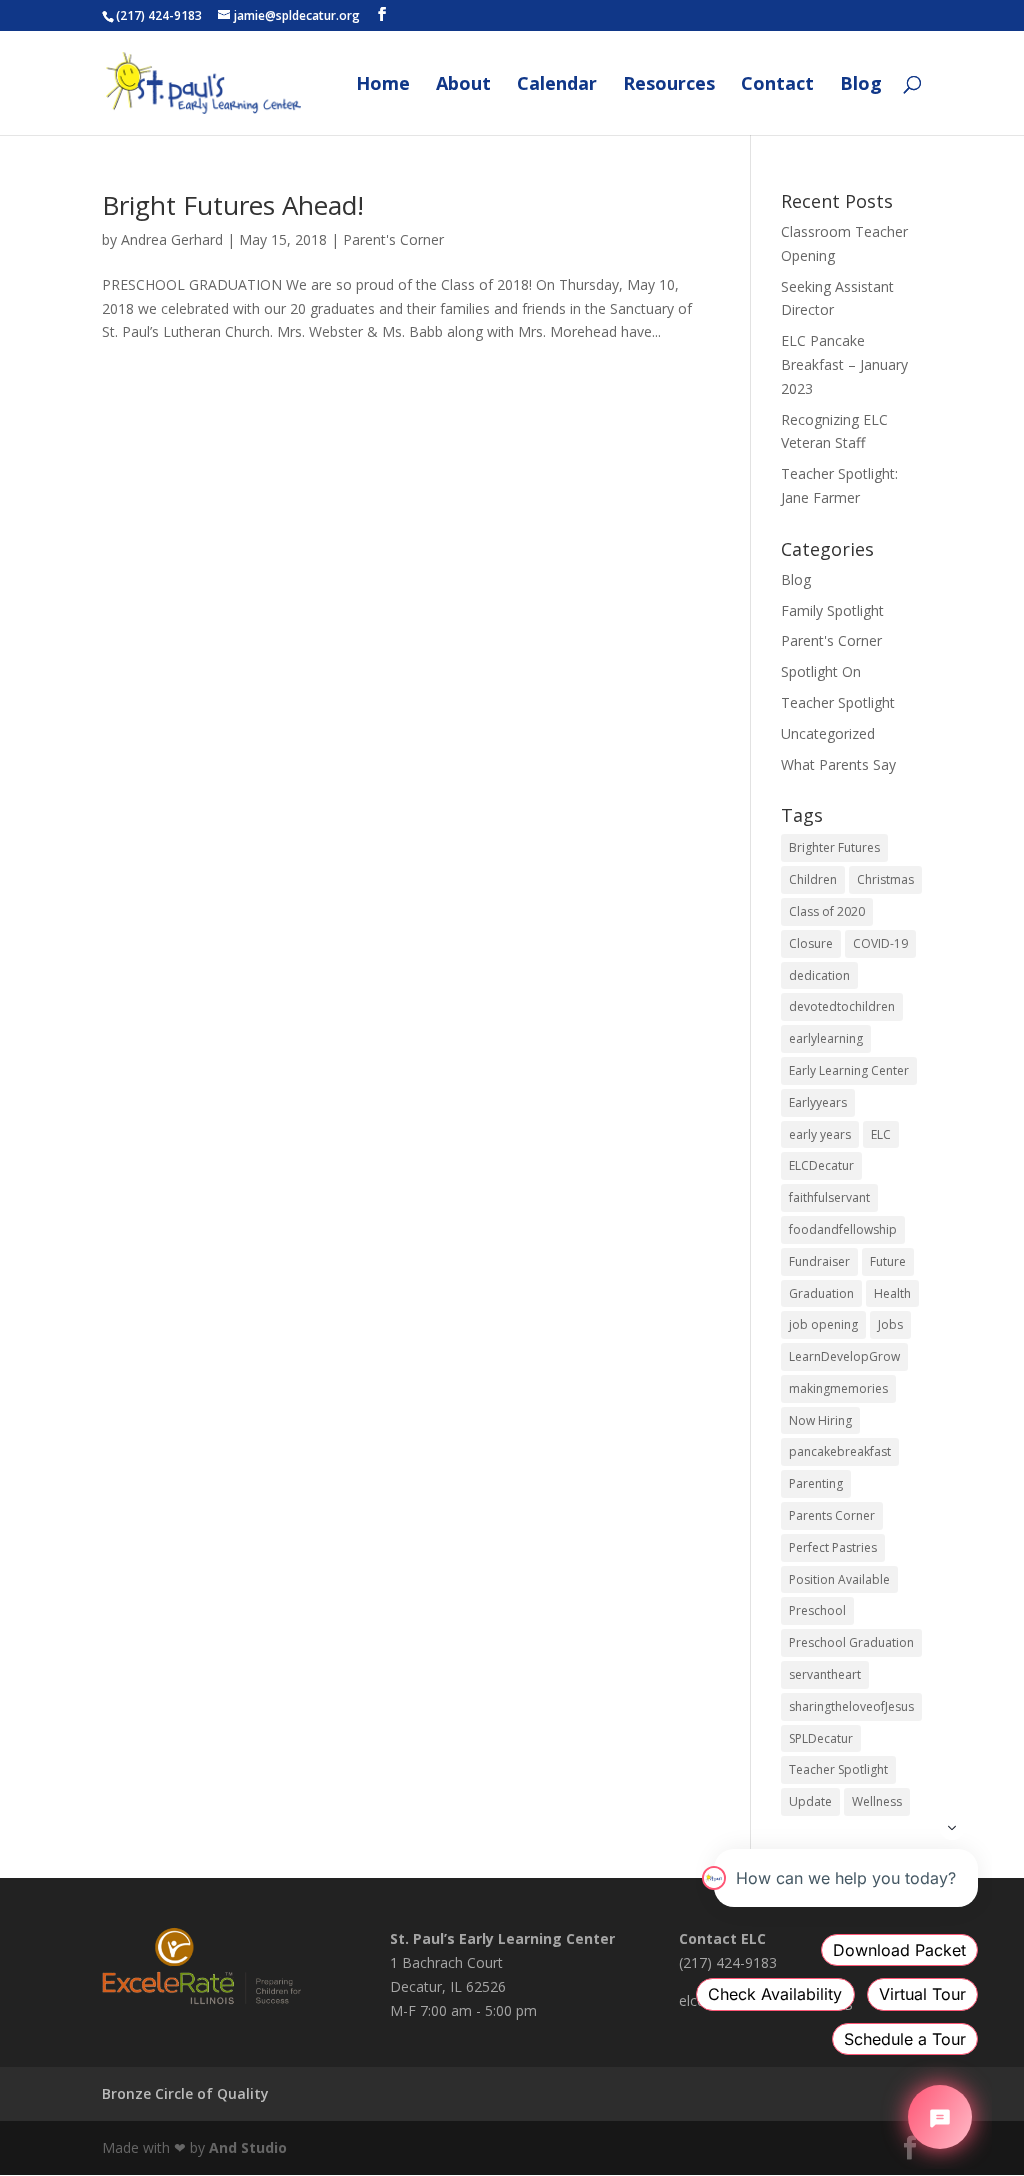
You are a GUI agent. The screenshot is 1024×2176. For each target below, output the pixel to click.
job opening (823, 1324)
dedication (819, 975)
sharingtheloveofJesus (851, 1706)
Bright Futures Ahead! (233, 205)
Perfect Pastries (833, 1547)
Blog (861, 85)
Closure (811, 943)
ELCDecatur (821, 1165)
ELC (881, 1134)
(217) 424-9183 (159, 15)
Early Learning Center (849, 1070)
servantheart (825, 1674)
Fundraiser (819, 1261)
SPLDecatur (821, 1738)
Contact (777, 85)
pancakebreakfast (840, 1451)
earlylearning (826, 1038)
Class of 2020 (827, 911)
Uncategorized (828, 733)
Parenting (816, 1483)
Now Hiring (820, 1420)
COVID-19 (880, 943)
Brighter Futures (834, 847)
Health (892, 1293)
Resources (669, 85)
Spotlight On (821, 671)
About (463, 85)
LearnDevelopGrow (844, 1356)
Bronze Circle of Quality (185, 2093)
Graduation (821, 1293)
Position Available (839, 1579)
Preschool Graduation (851, 1642)
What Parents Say (838, 764)
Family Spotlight (832, 610)
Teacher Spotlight (838, 702)
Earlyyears (818, 1102)
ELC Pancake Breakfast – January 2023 (844, 364)
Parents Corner (832, 1515)
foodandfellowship (843, 1229)
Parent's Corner (393, 239)
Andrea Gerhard (172, 239)
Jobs (890, 1324)
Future (888, 1261)
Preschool (817, 1610)
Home (383, 85)
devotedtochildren (842, 1006)
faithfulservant (829, 1197)
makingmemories (838, 1388)
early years (820, 1134)
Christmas (885, 879)
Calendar (557, 85)
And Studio (248, 2147)
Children (813, 879)
